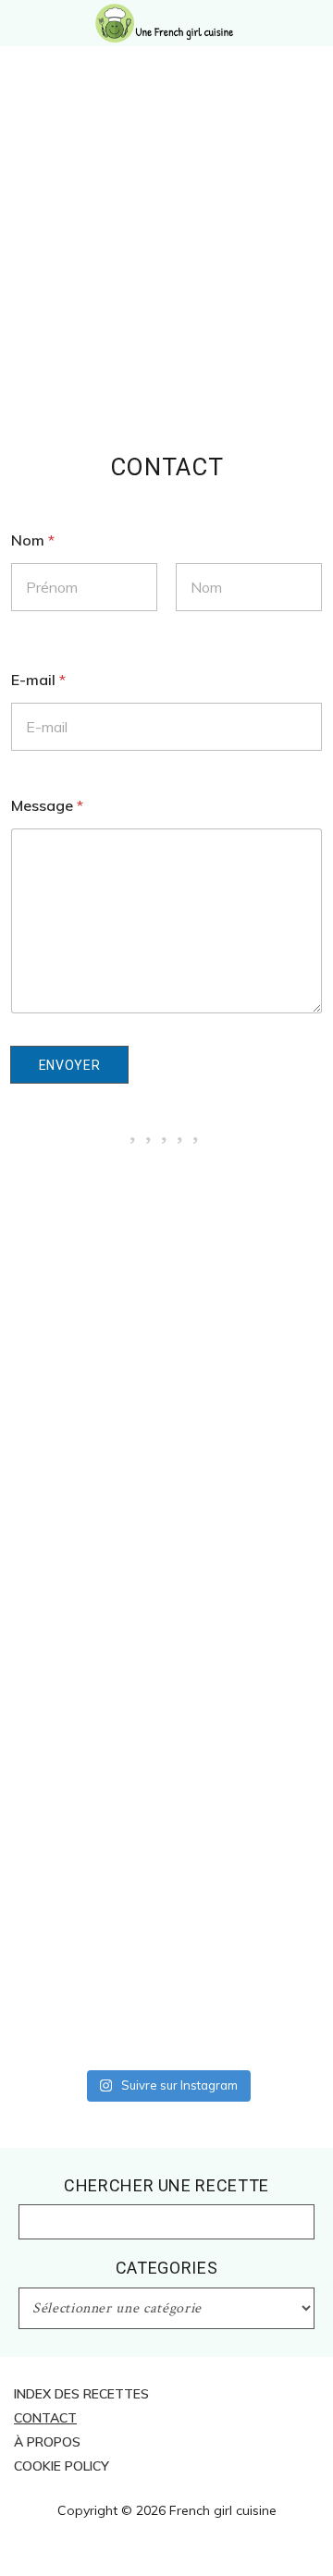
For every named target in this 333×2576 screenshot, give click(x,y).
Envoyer (70, 1065)
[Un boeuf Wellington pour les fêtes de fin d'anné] (166, 2006)
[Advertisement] (166, 277)
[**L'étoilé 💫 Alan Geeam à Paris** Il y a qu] (166, 1534)
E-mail (38, 680)
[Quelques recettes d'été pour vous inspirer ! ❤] (166, 1808)
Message (47, 806)
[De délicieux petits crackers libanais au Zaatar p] (166, 1901)
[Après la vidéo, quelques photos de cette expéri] (166, 1260)
